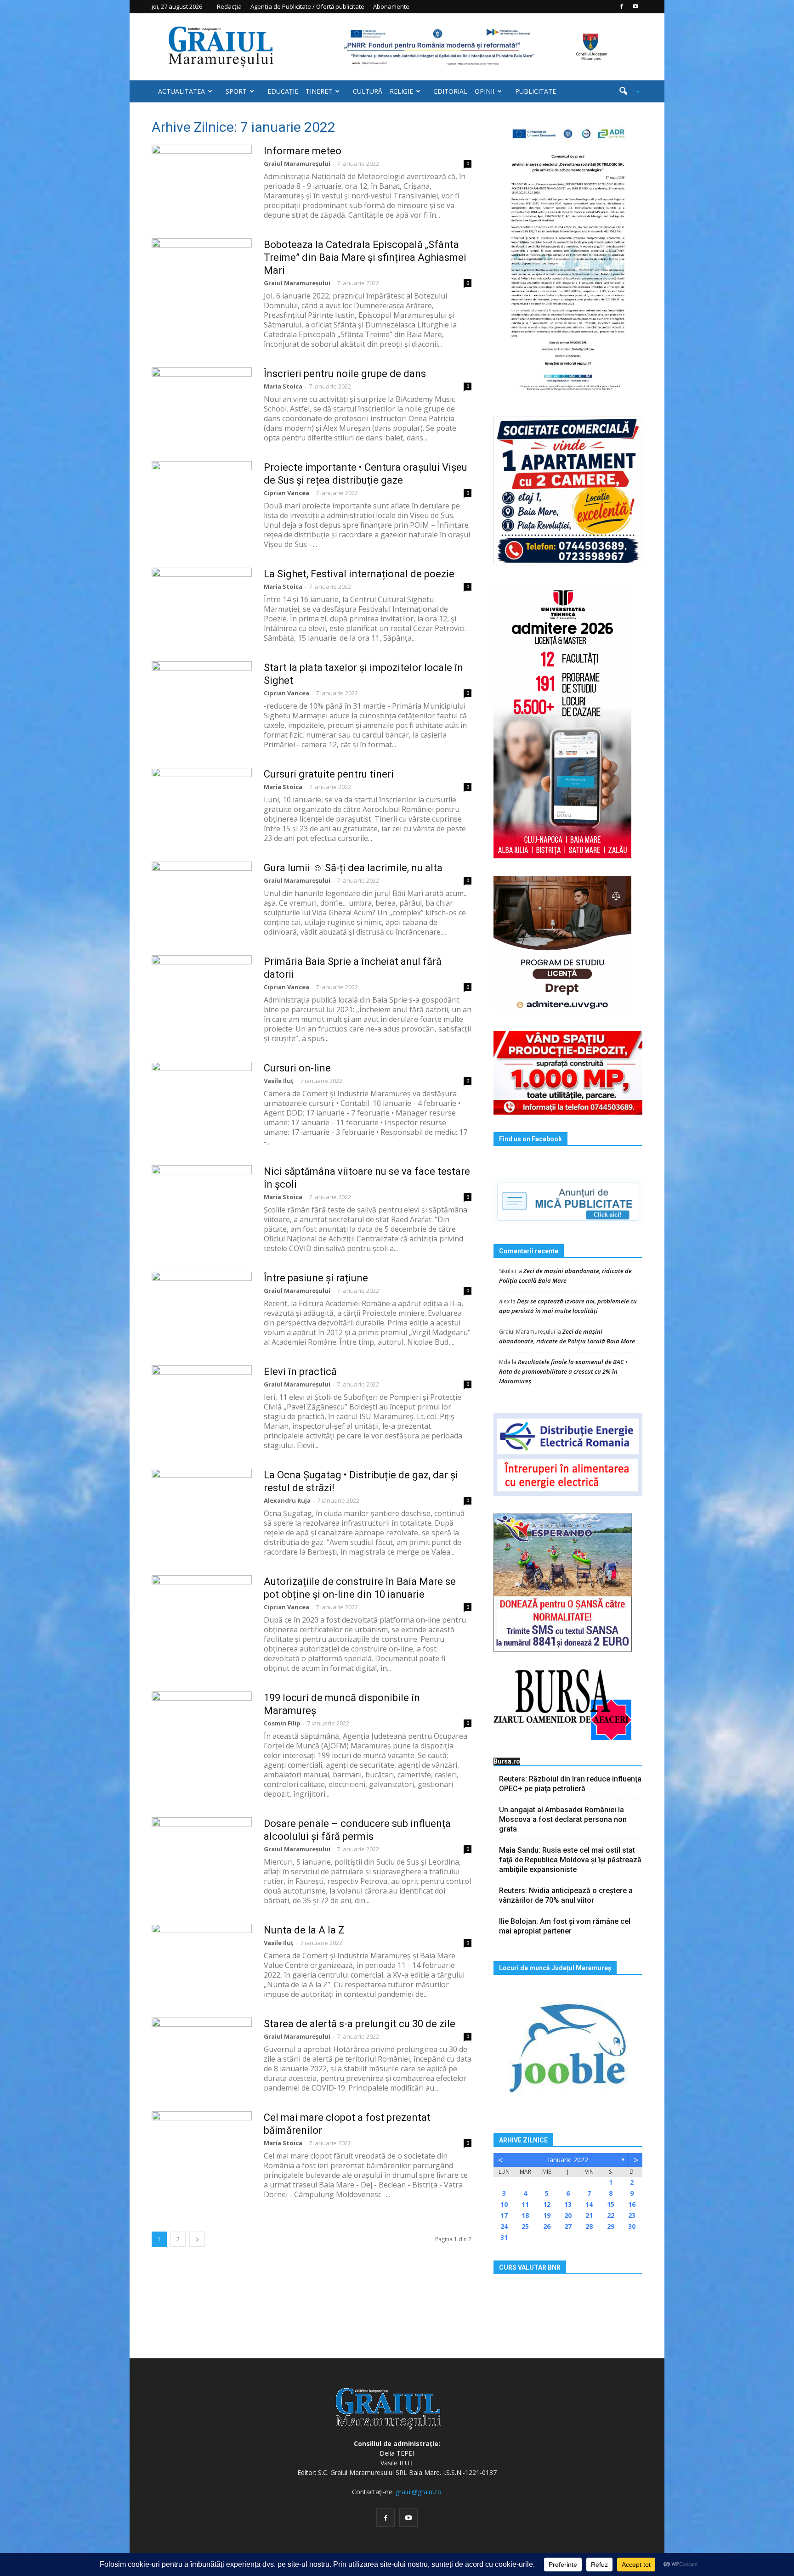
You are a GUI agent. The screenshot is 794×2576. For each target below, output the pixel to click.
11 (525, 2204)
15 (611, 2204)
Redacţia (229, 6)
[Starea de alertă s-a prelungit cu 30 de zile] (202, 2052)
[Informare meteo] (202, 179)
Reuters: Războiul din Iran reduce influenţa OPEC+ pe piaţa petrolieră (570, 1784)
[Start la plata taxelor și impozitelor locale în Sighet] (202, 696)
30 (632, 2226)
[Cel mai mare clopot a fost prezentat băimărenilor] (202, 2146)
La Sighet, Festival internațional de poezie (359, 574)
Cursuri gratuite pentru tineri (329, 774)
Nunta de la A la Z (304, 1930)
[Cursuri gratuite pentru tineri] (202, 802)
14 (589, 2204)
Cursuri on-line (297, 1068)
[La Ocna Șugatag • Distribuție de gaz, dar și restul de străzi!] (202, 1503)
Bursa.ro (507, 1761)
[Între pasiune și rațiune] (202, 1306)
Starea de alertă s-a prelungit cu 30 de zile (360, 2024)
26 (547, 2226)
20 (568, 2215)
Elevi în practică (300, 1372)
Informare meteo (303, 151)
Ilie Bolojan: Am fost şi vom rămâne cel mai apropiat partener (565, 1926)
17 (504, 2215)
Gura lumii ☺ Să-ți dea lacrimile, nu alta (353, 868)
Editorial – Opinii (464, 91)
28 (589, 2226)
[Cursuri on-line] (202, 1096)
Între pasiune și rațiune (316, 1278)
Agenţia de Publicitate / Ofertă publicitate (307, 6)
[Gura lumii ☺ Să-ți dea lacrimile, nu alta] (202, 896)
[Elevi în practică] (202, 1400)
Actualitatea (181, 91)
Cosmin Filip (282, 1723)
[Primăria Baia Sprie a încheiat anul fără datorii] (202, 990)
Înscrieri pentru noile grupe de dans (345, 374)
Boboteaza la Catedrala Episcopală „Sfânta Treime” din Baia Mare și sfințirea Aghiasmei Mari (365, 257)
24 (504, 2226)
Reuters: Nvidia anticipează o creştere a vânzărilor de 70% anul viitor (566, 1895)
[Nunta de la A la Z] (202, 1958)
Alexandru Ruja (287, 1500)
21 (589, 2215)
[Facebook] (622, 6)
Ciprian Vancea (286, 493)
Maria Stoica (283, 386)
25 (525, 2226)
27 (568, 2226)
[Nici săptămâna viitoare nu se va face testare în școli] (202, 1200)
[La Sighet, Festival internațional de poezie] (202, 602)
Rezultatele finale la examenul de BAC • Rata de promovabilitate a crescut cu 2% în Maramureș (563, 1371)
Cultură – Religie (383, 91)
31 (504, 2237)
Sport (236, 91)
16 (632, 2204)
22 (611, 2215)
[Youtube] (635, 6)
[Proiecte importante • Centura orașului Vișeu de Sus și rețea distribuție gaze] (202, 496)
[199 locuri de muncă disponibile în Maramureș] (202, 1726)
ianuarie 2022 (568, 2160)
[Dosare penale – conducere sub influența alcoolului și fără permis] (202, 1852)
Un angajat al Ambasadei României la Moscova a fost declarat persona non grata (563, 1819)
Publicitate (536, 91)
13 (568, 2204)
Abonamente (391, 6)
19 (547, 2215)
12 (547, 2204)
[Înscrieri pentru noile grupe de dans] (202, 402)
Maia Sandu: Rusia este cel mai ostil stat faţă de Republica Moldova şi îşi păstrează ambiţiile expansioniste (570, 1860)
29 (611, 2226)
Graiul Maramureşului (297, 163)
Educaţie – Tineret (300, 91)
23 (632, 2215)
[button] (626, 91)
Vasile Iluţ (279, 1081)
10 (504, 2204)
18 (525, 2215)
